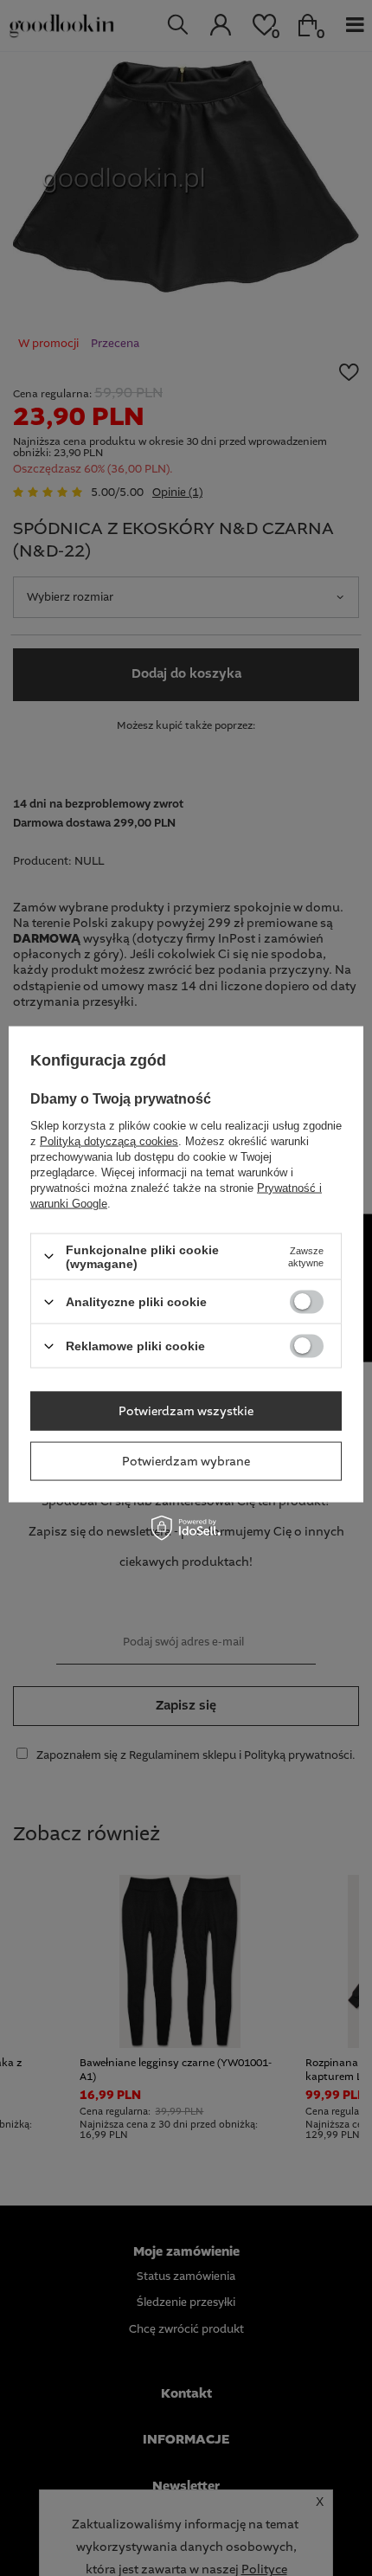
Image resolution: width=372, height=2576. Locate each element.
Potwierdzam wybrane (186, 1461)
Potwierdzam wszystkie (186, 1411)
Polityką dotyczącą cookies (109, 1140)
